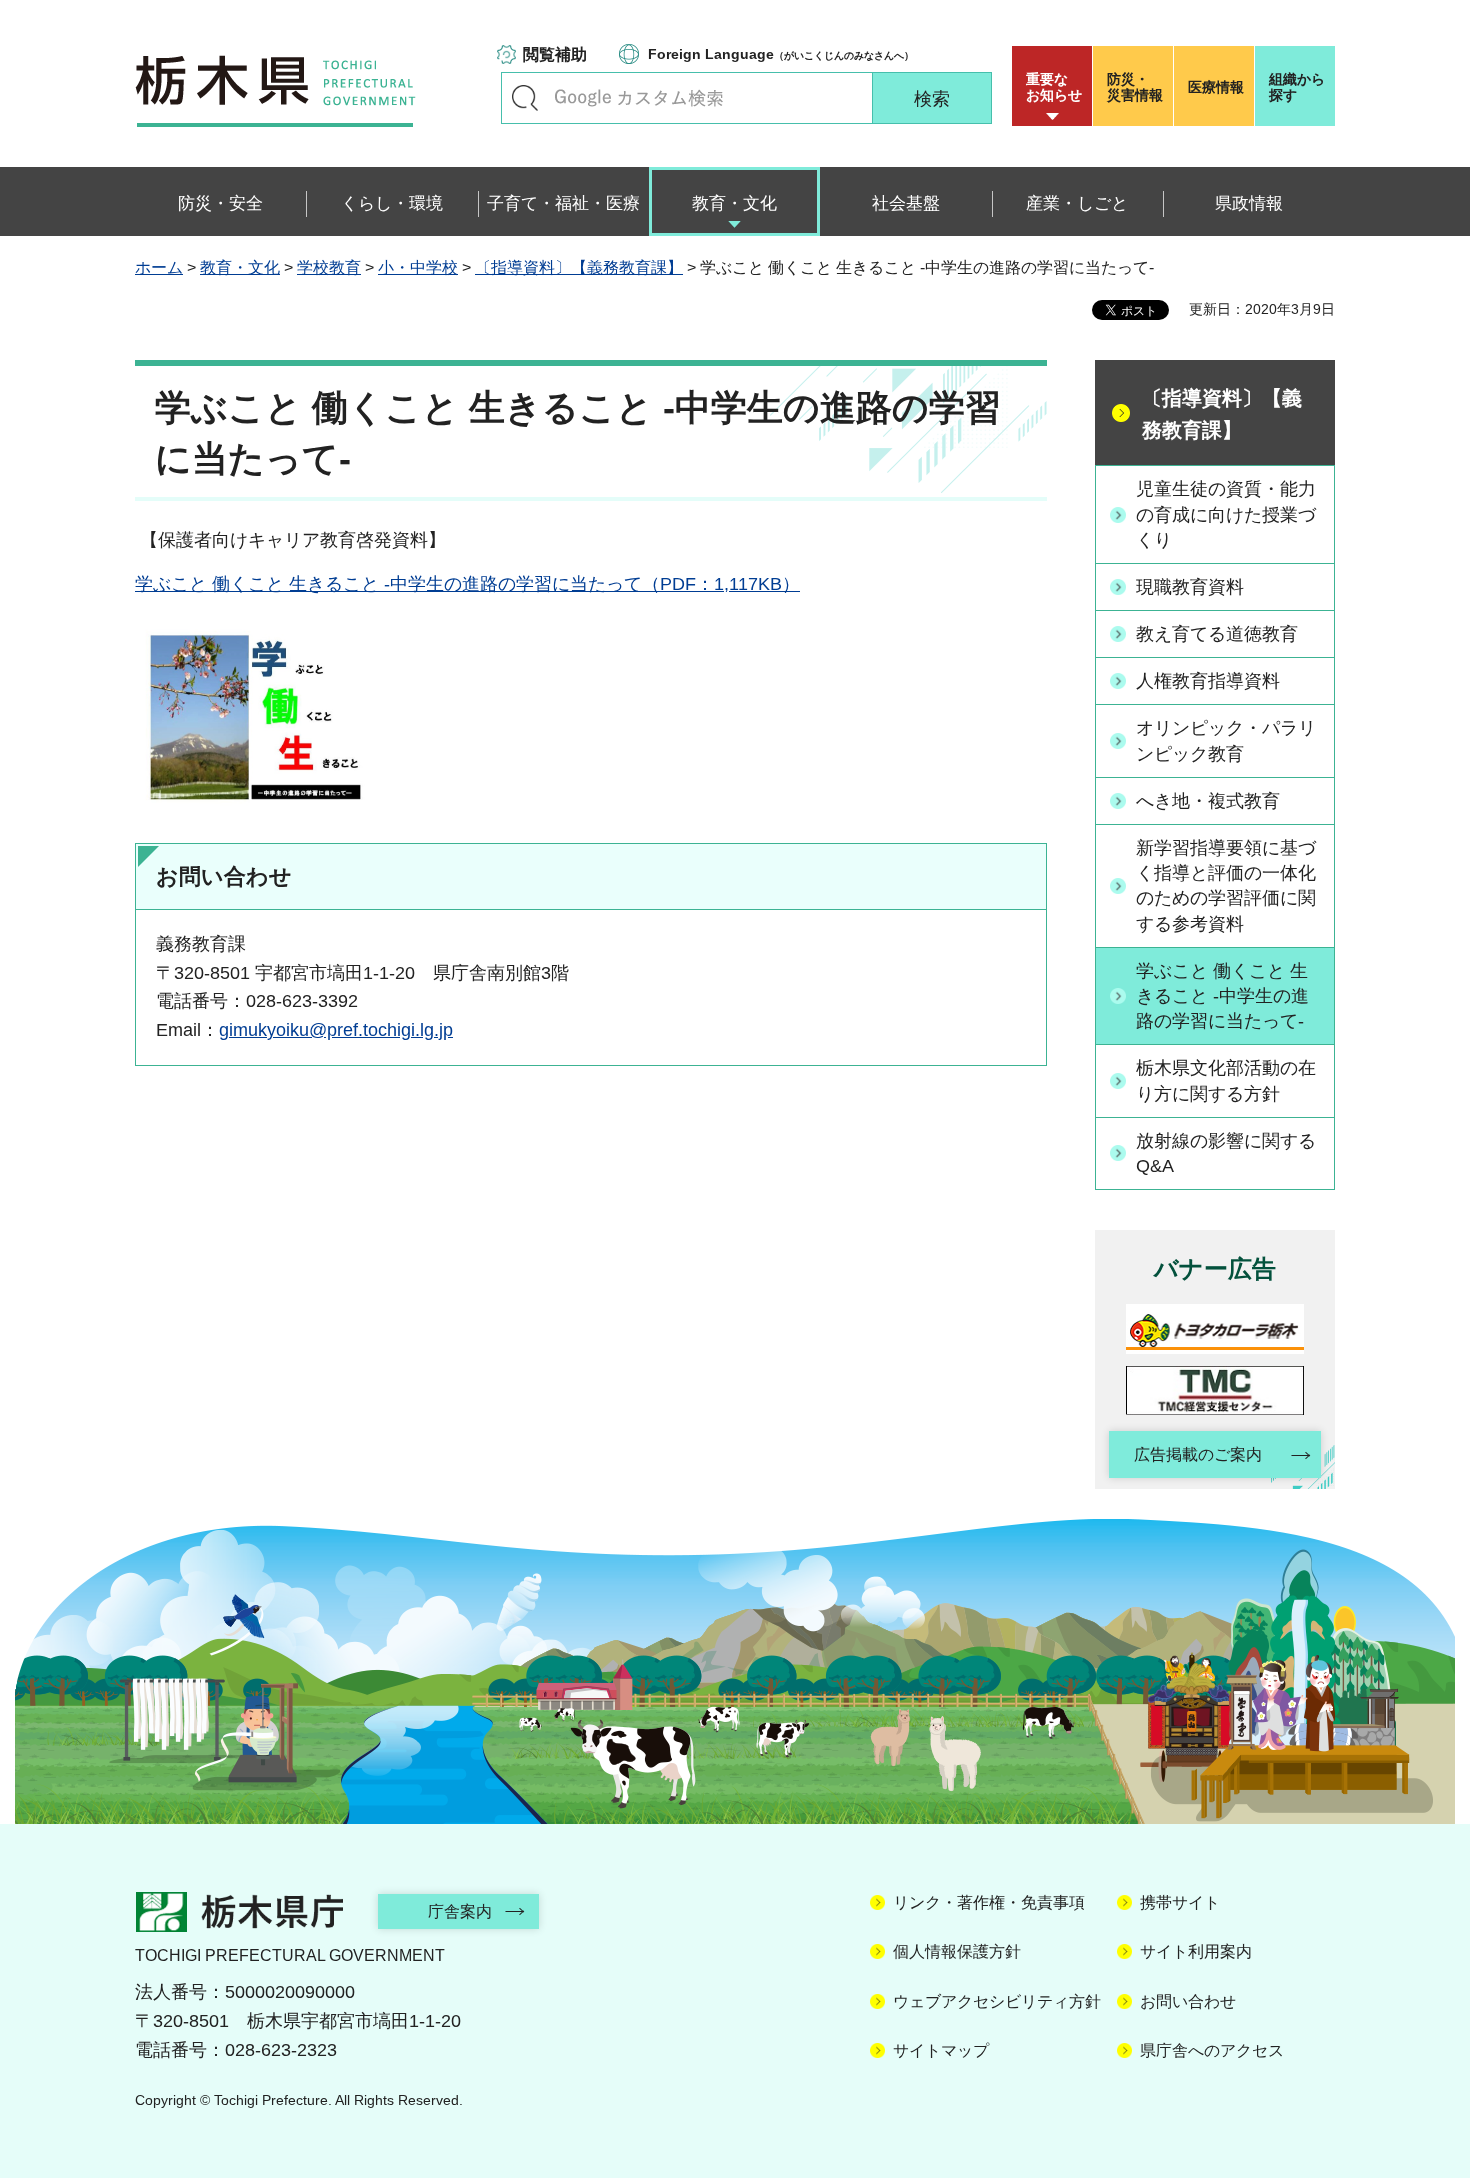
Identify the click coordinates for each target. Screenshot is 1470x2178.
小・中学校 (418, 267)
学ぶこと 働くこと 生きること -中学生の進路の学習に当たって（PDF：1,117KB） (467, 584)
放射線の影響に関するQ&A (1226, 1153)
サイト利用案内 (1196, 1951)
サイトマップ (941, 2050)
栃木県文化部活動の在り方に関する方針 (1226, 1080)
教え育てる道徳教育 (1217, 634)
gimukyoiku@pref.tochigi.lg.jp (336, 1030)
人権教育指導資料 (1208, 681)
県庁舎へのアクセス (1212, 2050)
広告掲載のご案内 (1198, 1454)
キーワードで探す (525, 98)
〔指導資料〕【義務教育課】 (579, 267)
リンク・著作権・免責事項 (989, 1902)
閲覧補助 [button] (555, 54)
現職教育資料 (1190, 587)
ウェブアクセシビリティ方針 (997, 2001)
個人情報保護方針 (957, 1951)
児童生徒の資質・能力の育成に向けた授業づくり (1226, 514)
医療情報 (1216, 87)
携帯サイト (1180, 1902)
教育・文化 (240, 267)
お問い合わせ (1188, 2001)
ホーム (159, 267)
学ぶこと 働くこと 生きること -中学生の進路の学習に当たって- (1222, 996)
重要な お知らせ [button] (1054, 87)
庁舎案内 (460, 1911)
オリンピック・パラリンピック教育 (1226, 740)
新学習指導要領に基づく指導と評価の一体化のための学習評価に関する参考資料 (1226, 886)
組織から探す (1297, 87)
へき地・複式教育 (1208, 801)
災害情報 (1135, 87)
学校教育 (329, 267)
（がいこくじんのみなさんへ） (781, 54)
